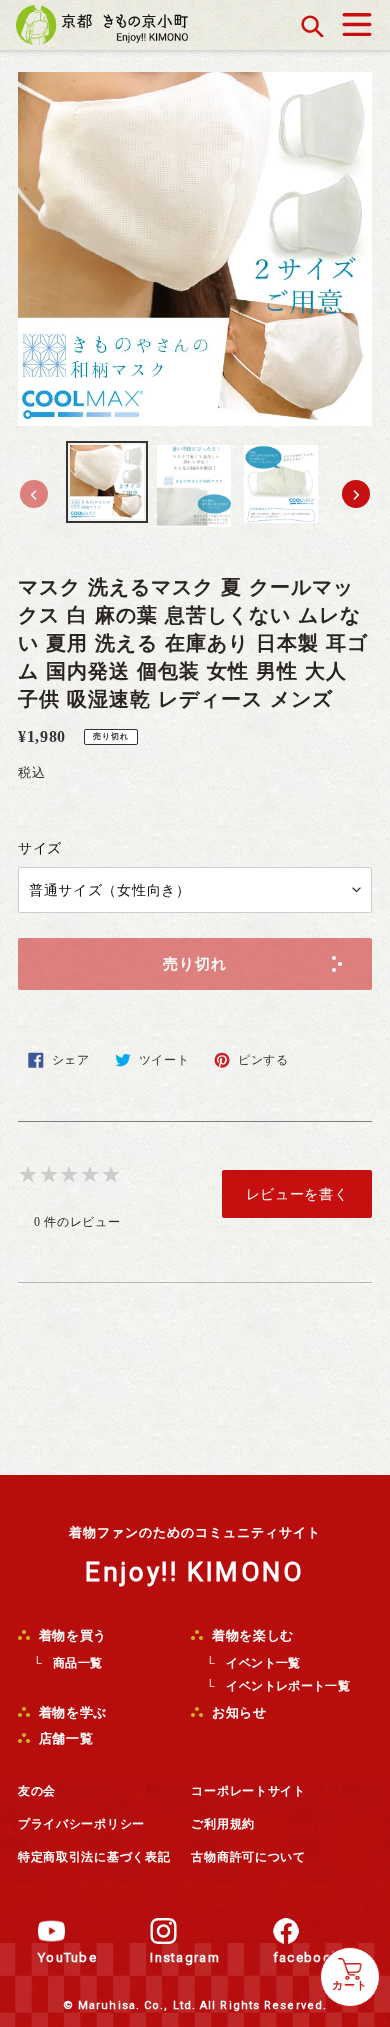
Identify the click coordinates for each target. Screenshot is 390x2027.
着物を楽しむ (251, 1635)
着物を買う (71, 1635)
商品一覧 (77, 1663)
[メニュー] (357, 19)
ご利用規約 (223, 1824)
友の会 (37, 1791)
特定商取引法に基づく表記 (94, 1857)
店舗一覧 (64, 1738)
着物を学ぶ (71, 1712)
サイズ (40, 848)
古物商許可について (248, 1857)
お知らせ (237, 1712)
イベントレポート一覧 (288, 1686)
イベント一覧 (263, 1663)
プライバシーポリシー (81, 1824)
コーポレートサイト (248, 1791)
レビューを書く (297, 1194)
